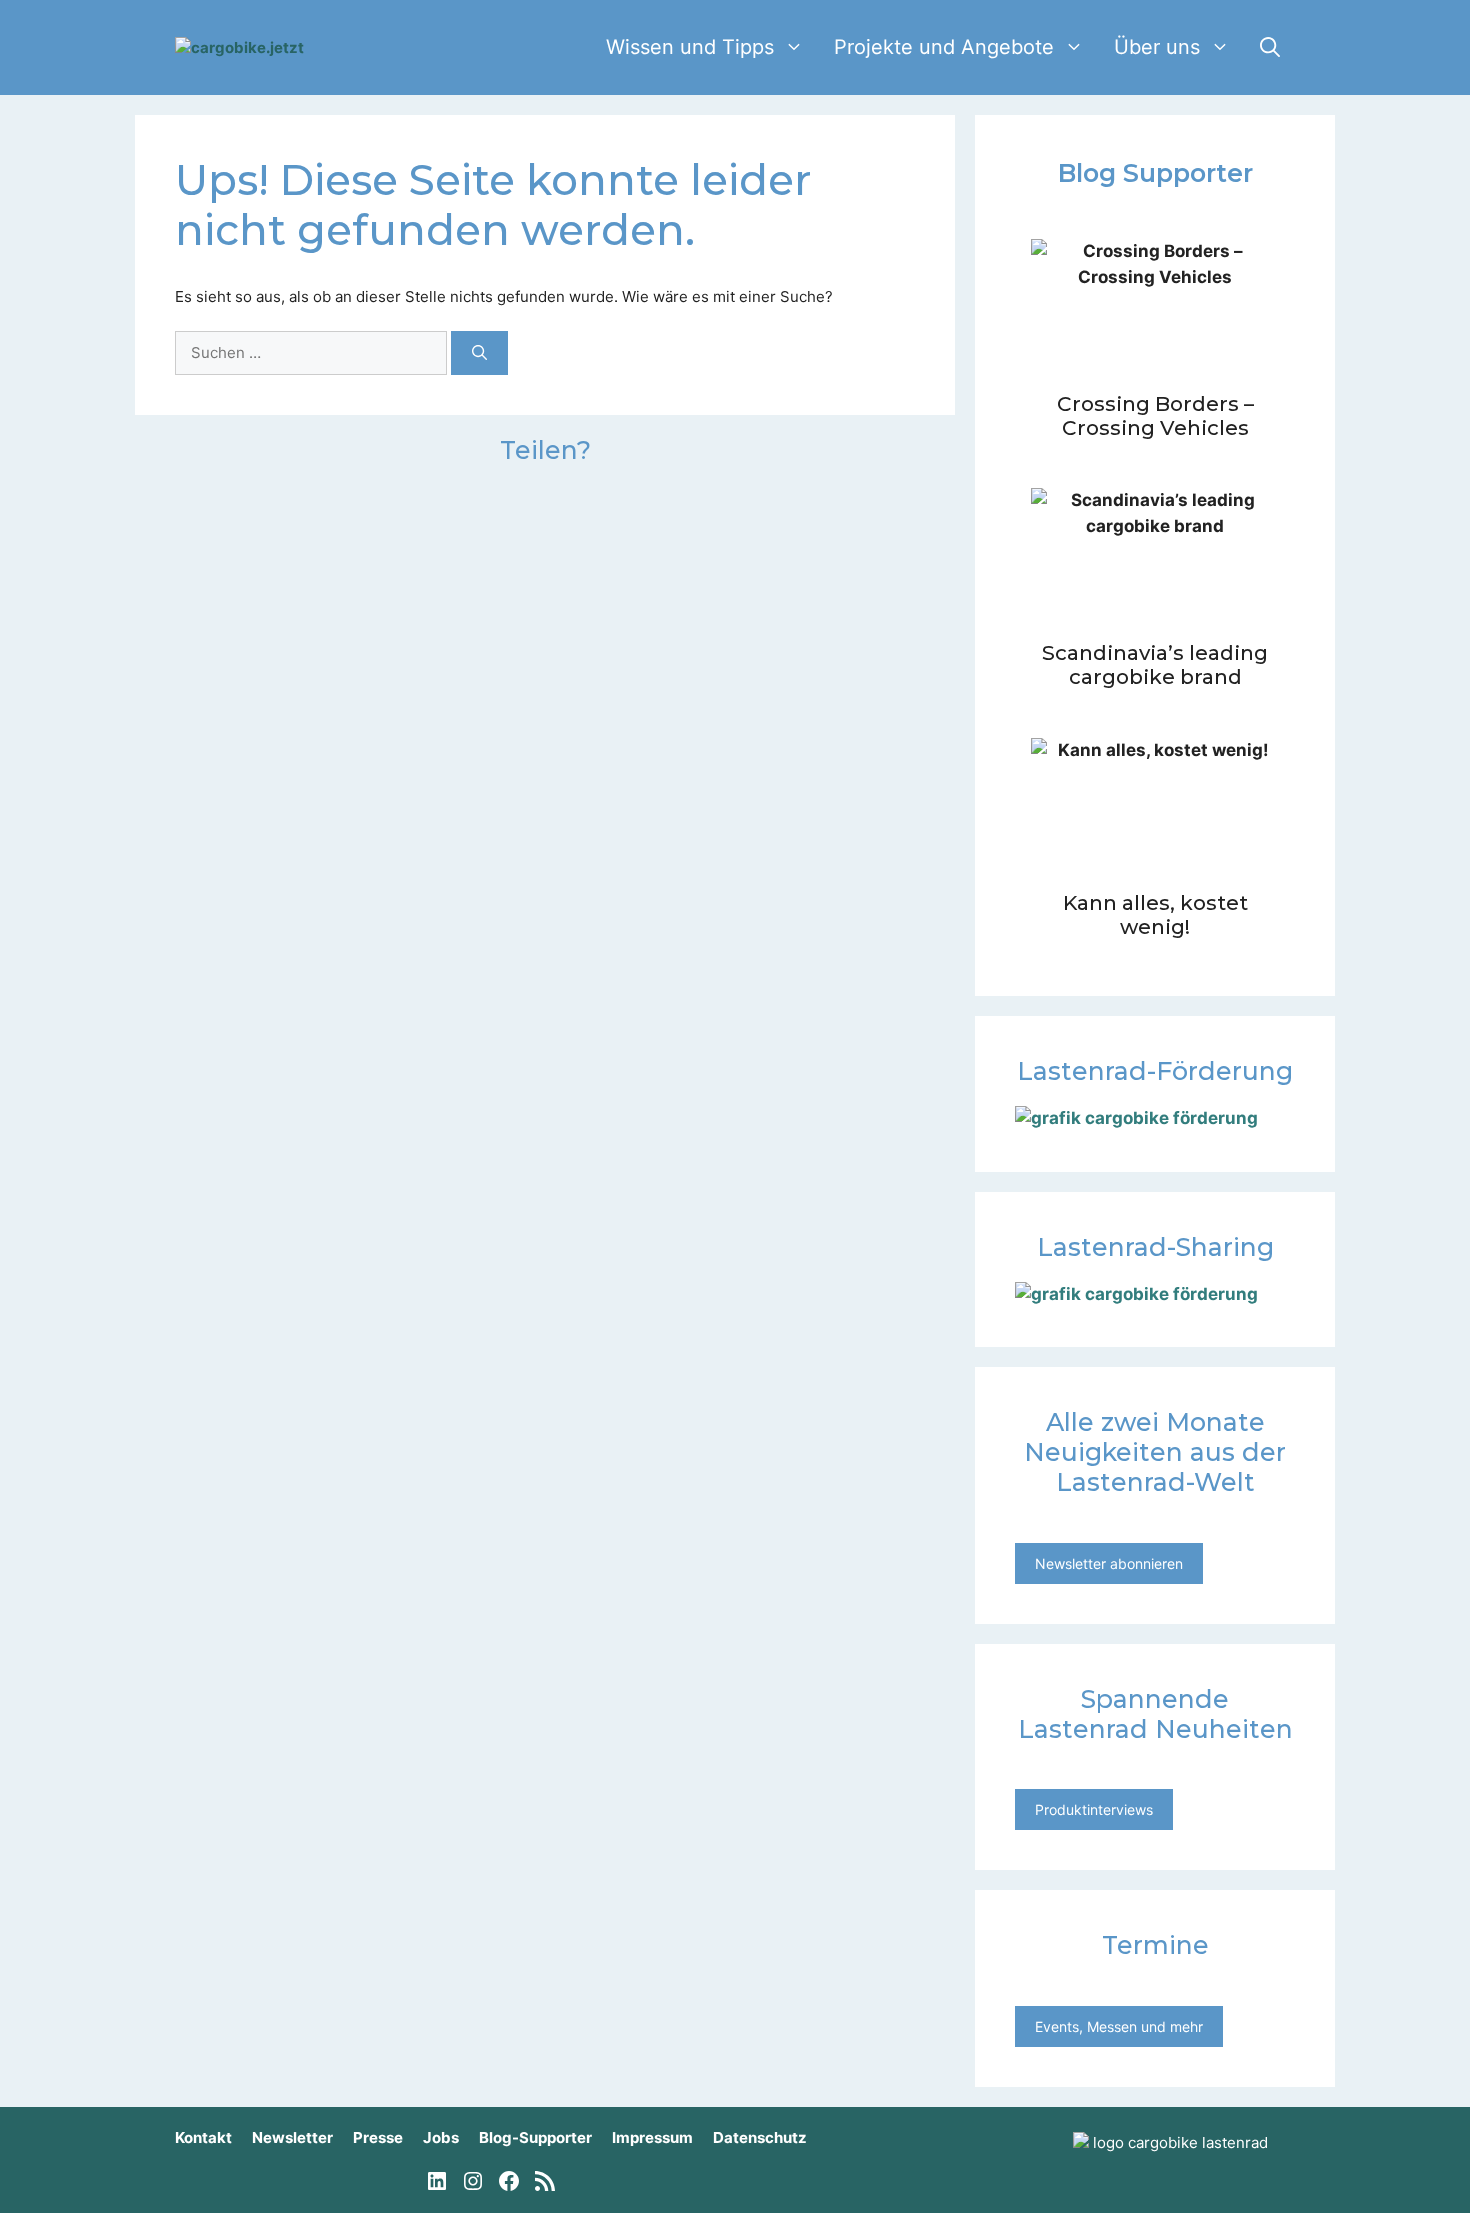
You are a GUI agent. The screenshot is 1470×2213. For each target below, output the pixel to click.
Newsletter (292, 2137)
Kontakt (203, 2137)
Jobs (441, 2137)
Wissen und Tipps (690, 47)
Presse (378, 2137)
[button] (1270, 47)
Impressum (652, 2137)
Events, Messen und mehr (1119, 2026)
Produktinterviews (1094, 1809)
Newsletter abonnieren (1109, 1563)
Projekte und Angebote (944, 47)
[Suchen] (479, 353)
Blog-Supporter (535, 2137)
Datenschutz (760, 2137)
